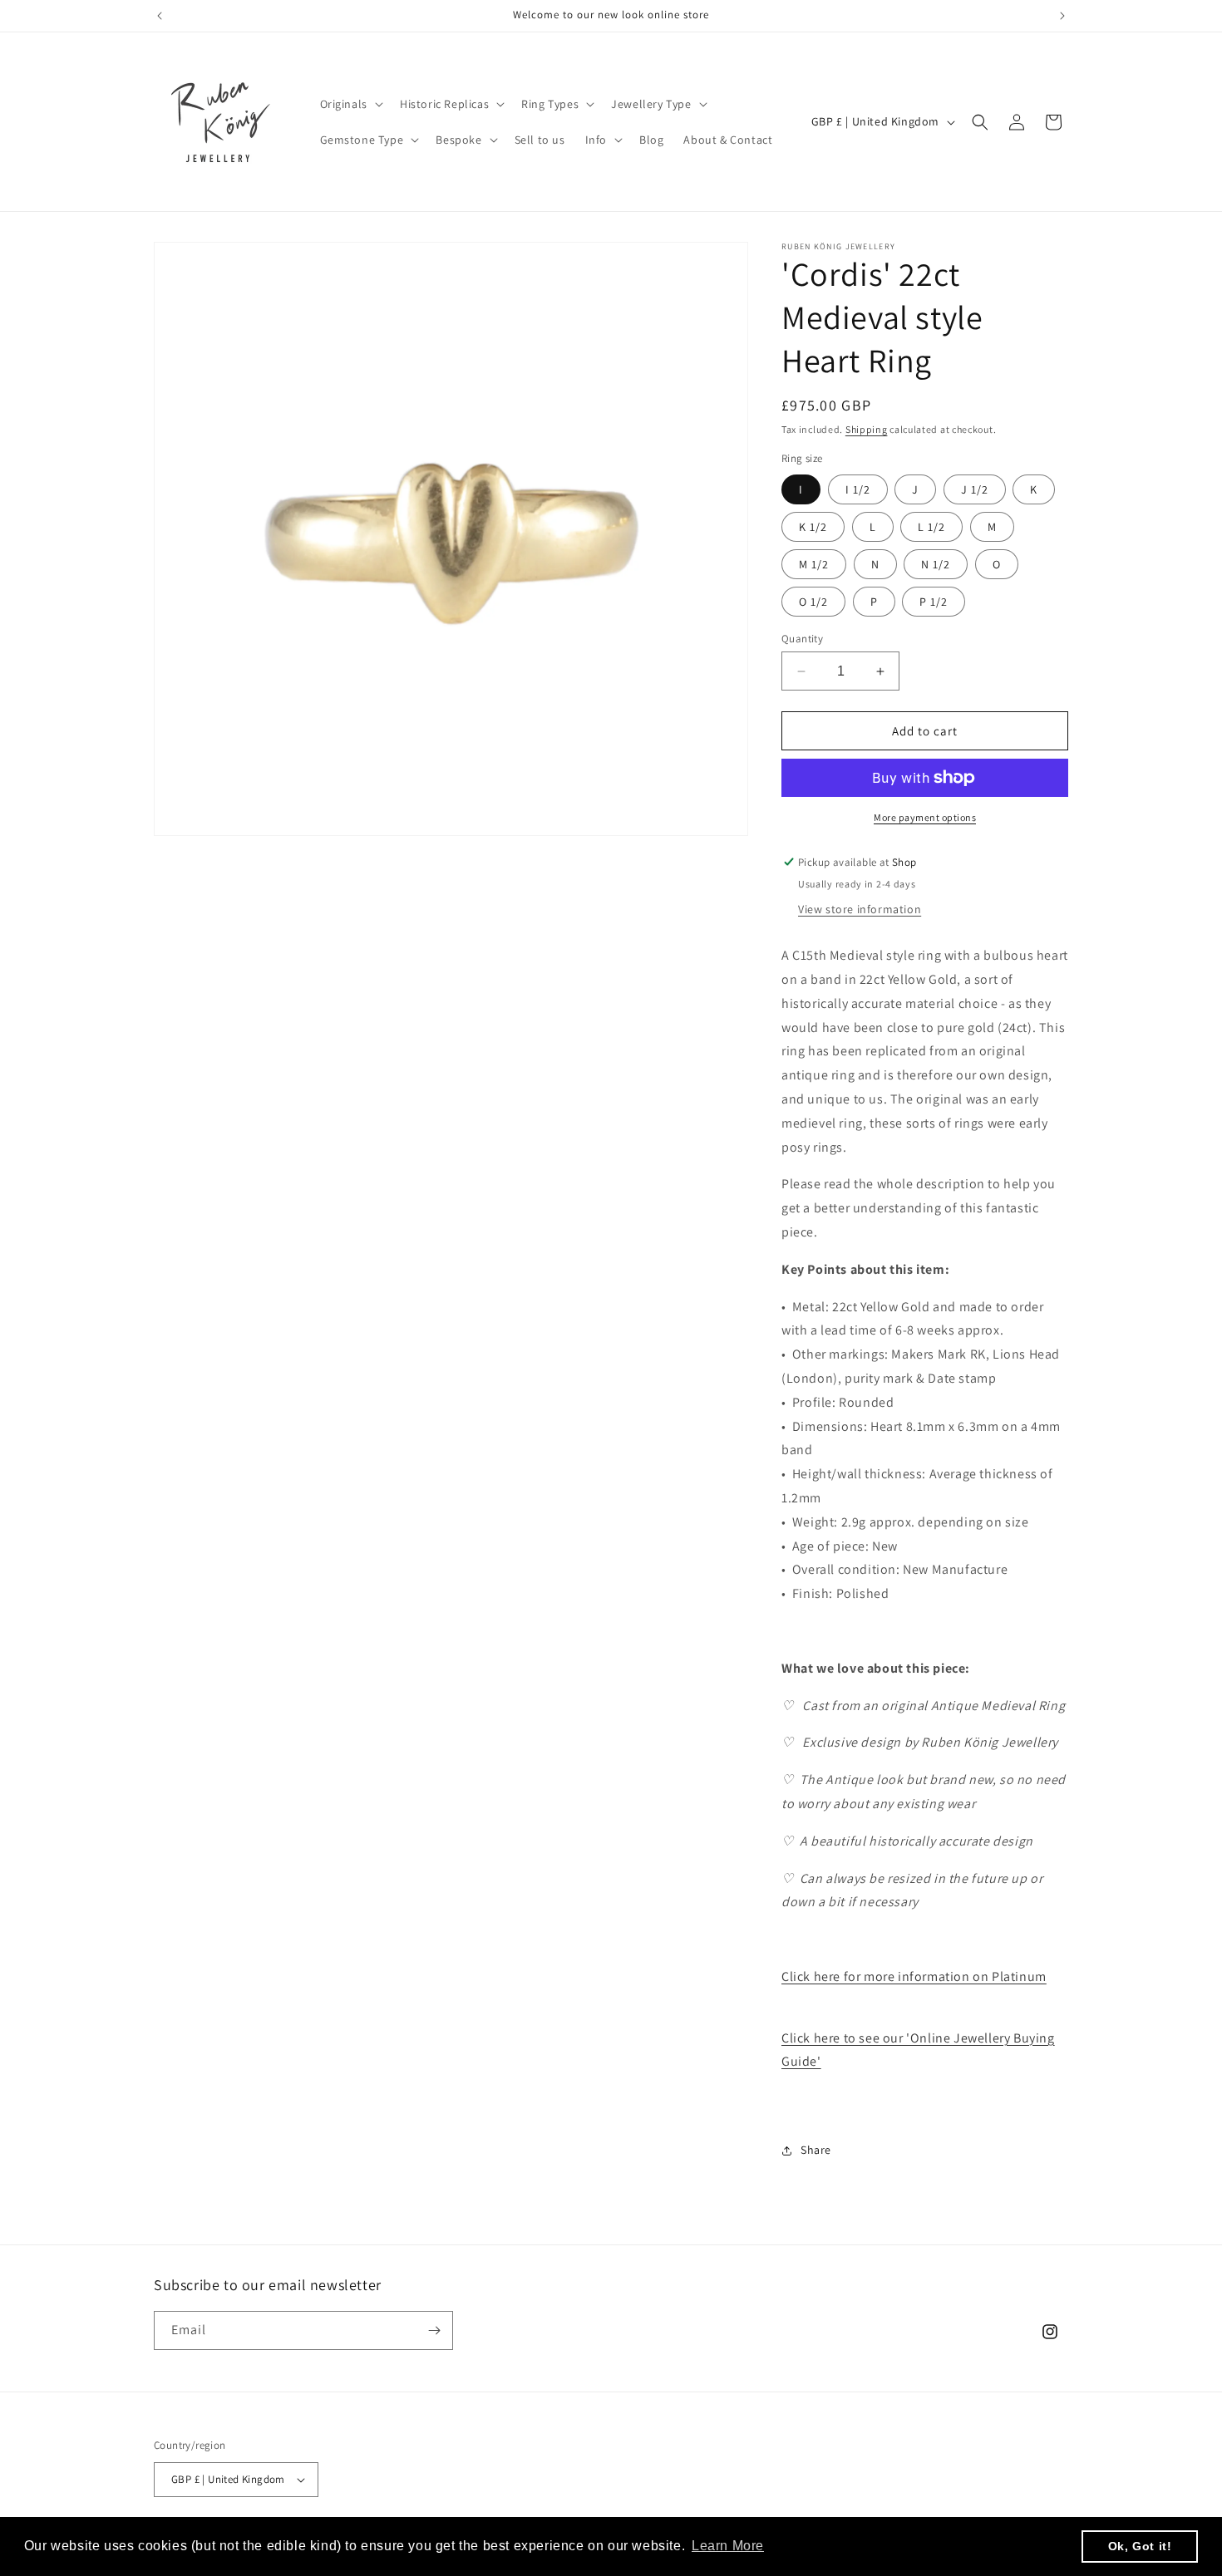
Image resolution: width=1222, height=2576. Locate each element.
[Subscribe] (434, 2330)
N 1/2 (936, 564)
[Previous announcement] (160, 16)
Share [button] (816, 2150)
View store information (860, 909)
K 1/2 (813, 527)
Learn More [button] (728, 2546)
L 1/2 (931, 527)
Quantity (802, 639)
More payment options (925, 817)
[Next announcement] (1062, 16)
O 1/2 (813, 602)
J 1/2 (975, 489)
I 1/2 (858, 489)
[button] (350, 104)
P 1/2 (934, 602)
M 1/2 (814, 564)
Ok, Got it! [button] (1140, 2546)
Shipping (867, 429)
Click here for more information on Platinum (914, 1976)
